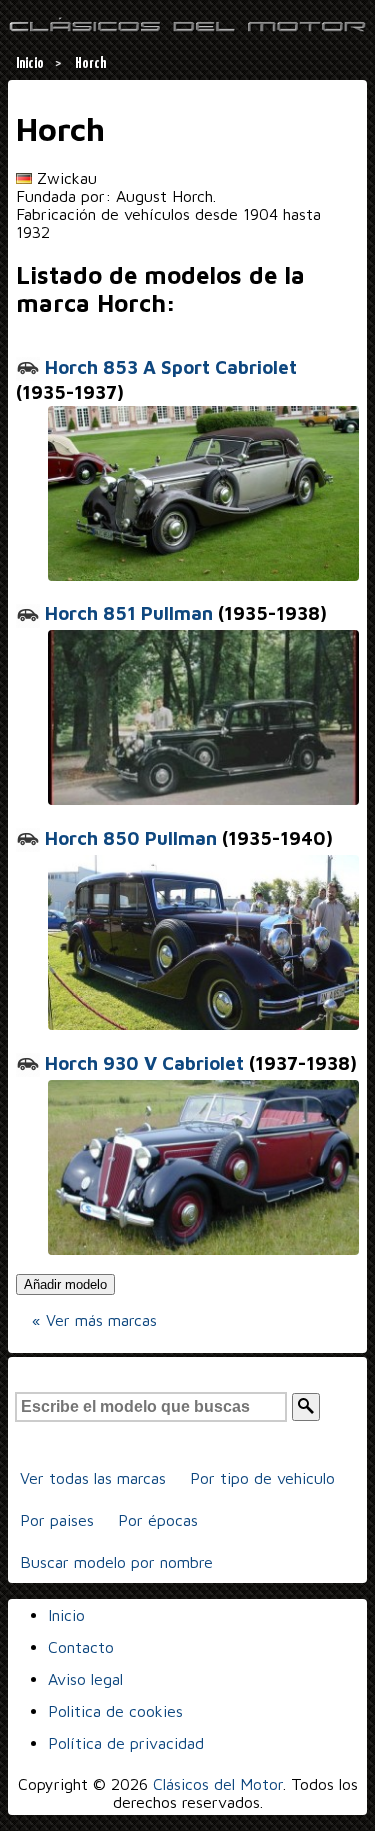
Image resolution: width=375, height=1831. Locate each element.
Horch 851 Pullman (126, 613)
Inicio (66, 1615)
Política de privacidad (126, 1743)
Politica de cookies (115, 1711)
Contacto (81, 1647)
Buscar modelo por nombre (116, 1562)
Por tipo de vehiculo (262, 1478)
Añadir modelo (65, 1284)
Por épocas (158, 1520)
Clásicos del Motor (218, 1784)
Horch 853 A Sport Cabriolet (168, 367)
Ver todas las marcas (93, 1478)
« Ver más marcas (94, 1320)
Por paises (57, 1520)
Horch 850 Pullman (128, 838)
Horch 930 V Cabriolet (142, 1063)
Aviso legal (85, 1679)
